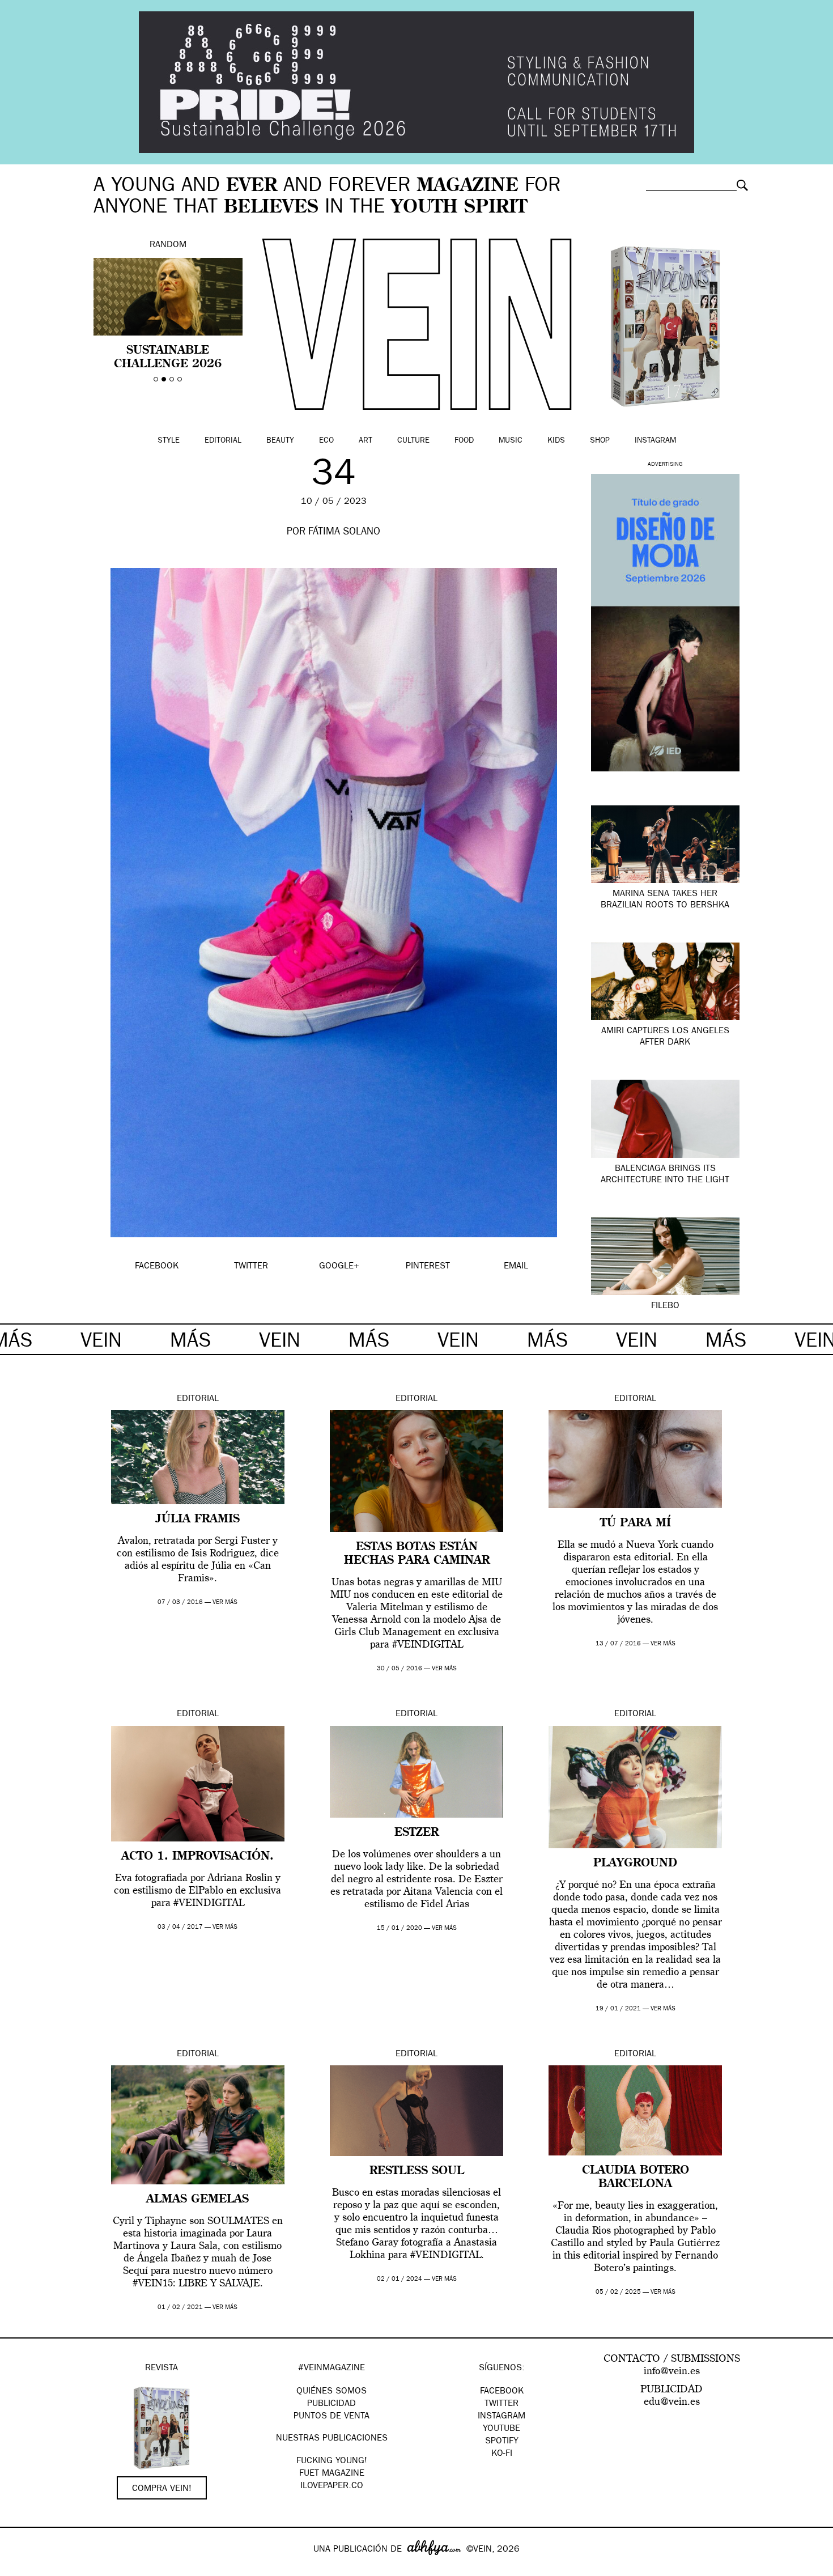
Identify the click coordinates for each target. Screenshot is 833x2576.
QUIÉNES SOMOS (331, 2392)
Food (464, 441)
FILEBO (665, 1306)
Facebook (502, 2392)
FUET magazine (332, 2474)
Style (169, 441)
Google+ (21, 2569)
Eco (326, 441)
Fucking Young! (332, 2462)
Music (511, 441)
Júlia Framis (198, 1520)
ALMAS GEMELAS (197, 2200)
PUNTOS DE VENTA (331, 2417)
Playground (635, 1864)
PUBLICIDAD (331, 2404)
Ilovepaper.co (332, 2486)
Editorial (223, 441)
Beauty (280, 441)
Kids (556, 441)
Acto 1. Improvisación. (197, 1857)
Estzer (416, 1833)
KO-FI (502, 2454)
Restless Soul (417, 2171)
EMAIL (516, 1267)
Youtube (501, 2429)
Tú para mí (636, 1523)
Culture (413, 441)
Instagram (655, 441)
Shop (600, 441)
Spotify (502, 2442)
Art (365, 441)
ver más (225, 1603)
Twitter (501, 2404)
